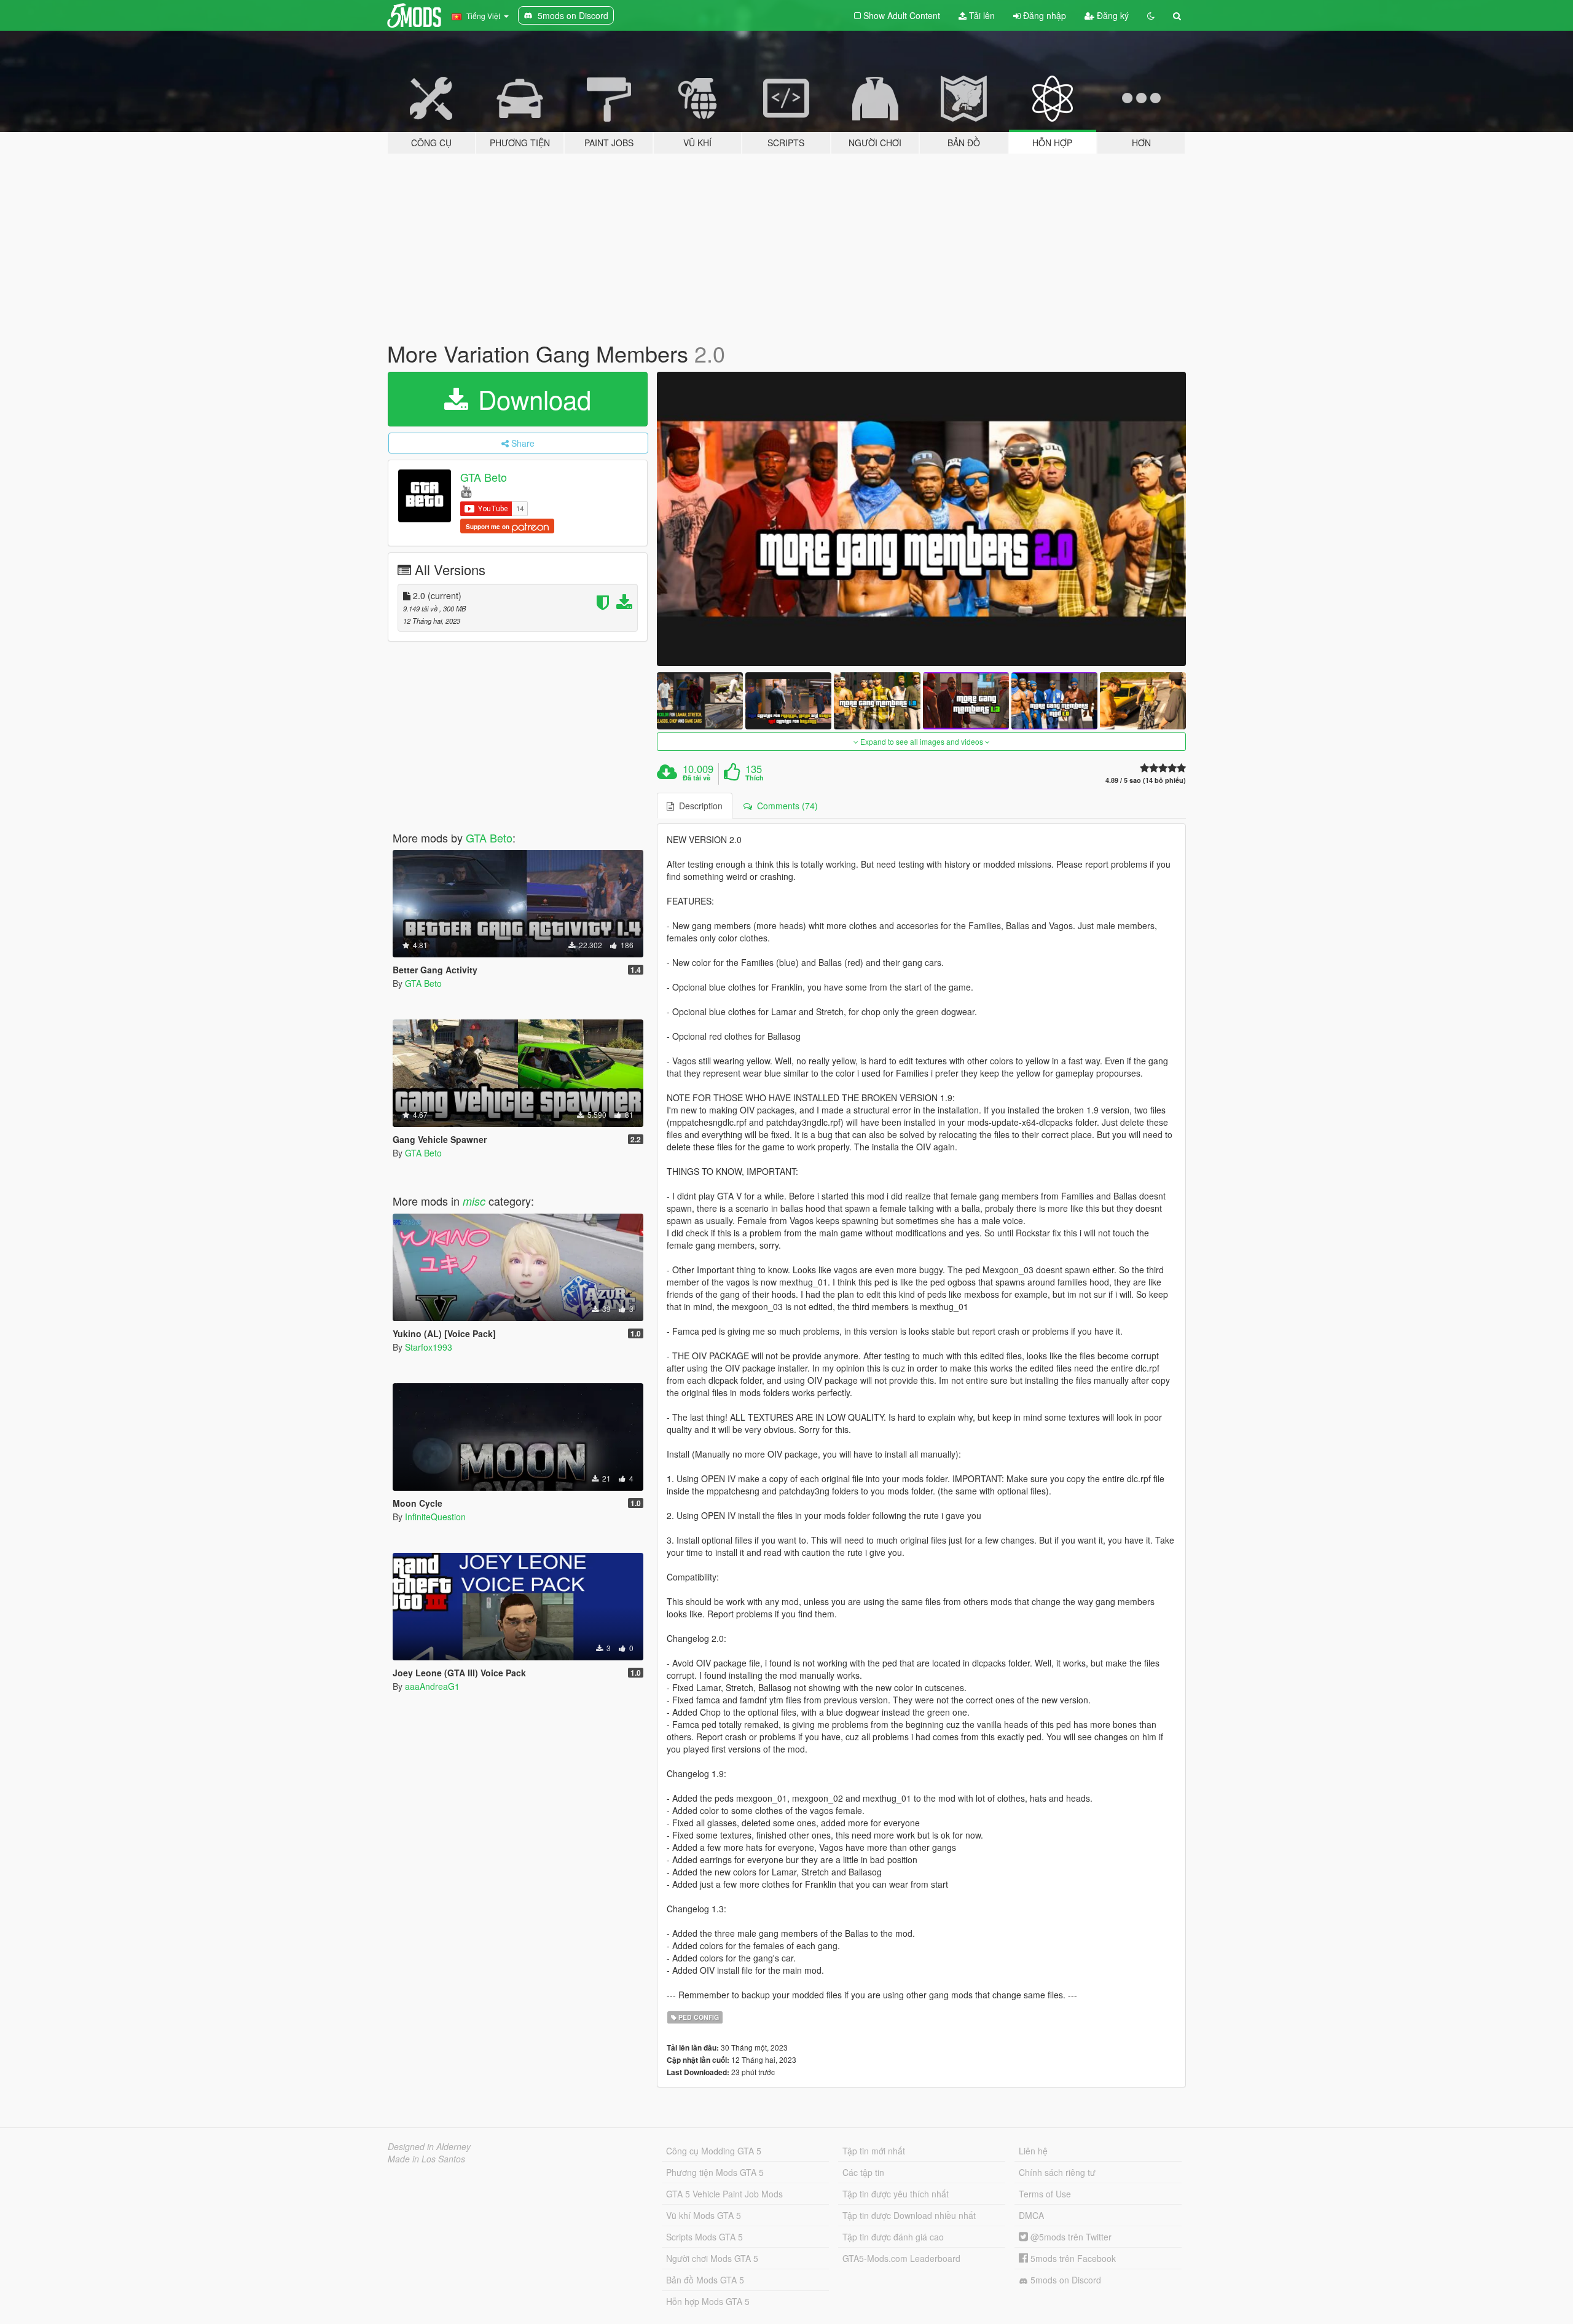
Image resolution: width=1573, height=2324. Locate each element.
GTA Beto (484, 477)
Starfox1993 (429, 1347)
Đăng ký (1112, 15)
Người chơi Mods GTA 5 (712, 2258)
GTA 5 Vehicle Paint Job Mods (724, 2194)
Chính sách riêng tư (1057, 2172)
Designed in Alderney (429, 2146)
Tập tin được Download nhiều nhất (909, 2215)
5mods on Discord (1065, 2280)
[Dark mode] (1151, 15)
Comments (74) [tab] (785, 806)
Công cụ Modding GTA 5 (714, 2151)
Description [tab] (698, 806)
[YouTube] (466, 491)
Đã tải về (696, 778)
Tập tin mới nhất (874, 2151)
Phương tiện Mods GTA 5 (715, 2172)
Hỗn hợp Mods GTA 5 (708, 2301)
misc (474, 1201)
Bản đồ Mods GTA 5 (705, 2280)
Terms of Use (1045, 2194)
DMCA (1031, 2215)
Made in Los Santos (426, 2159)
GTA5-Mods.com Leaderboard (901, 2258)
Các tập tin (863, 2172)
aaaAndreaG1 (432, 1686)
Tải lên (981, 15)
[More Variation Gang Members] (922, 519)
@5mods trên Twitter (1070, 2237)
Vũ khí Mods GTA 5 (704, 2215)
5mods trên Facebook (1072, 2258)
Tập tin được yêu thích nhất (896, 2194)
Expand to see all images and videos (922, 741)
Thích (755, 778)
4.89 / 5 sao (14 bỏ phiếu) (1146, 780)
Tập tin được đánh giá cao (893, 2237)
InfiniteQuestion (435, 1517)
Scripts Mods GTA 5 (704, 2237)
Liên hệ (1033, 2151)
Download (531, 399)
